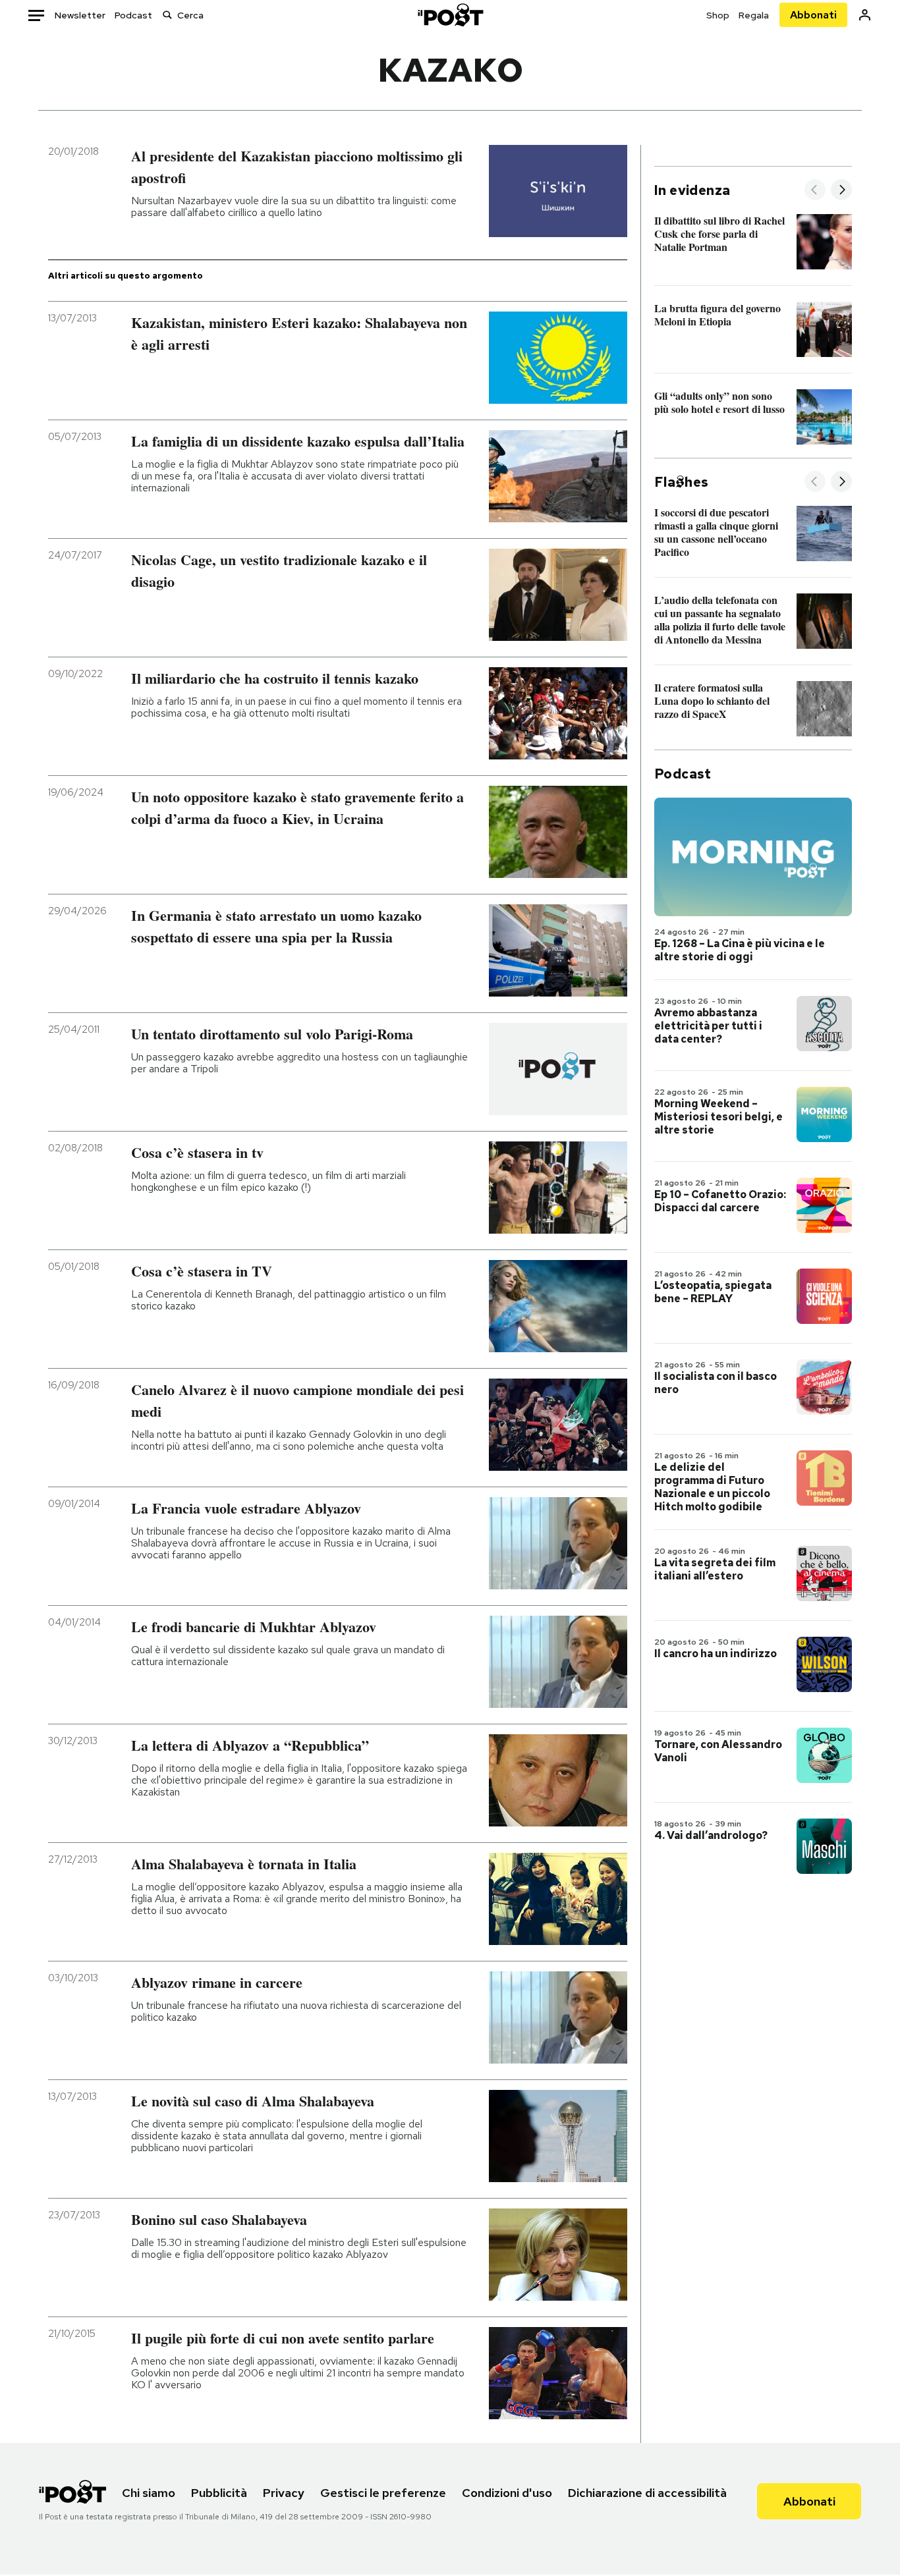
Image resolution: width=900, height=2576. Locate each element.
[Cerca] (167, 15)
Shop (718, 15)
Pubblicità (219, 2493)
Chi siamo (149, 2493)
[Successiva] (841, 191)
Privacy (284, 2493)
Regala (754, 15)
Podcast (133, 15)
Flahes (681, 482)
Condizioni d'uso (507, 2493)
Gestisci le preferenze (383, 2493)
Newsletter (80, 15)
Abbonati (813, 15)
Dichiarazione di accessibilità (647, 2493)
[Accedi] (865, 15)
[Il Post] (450, 15)
